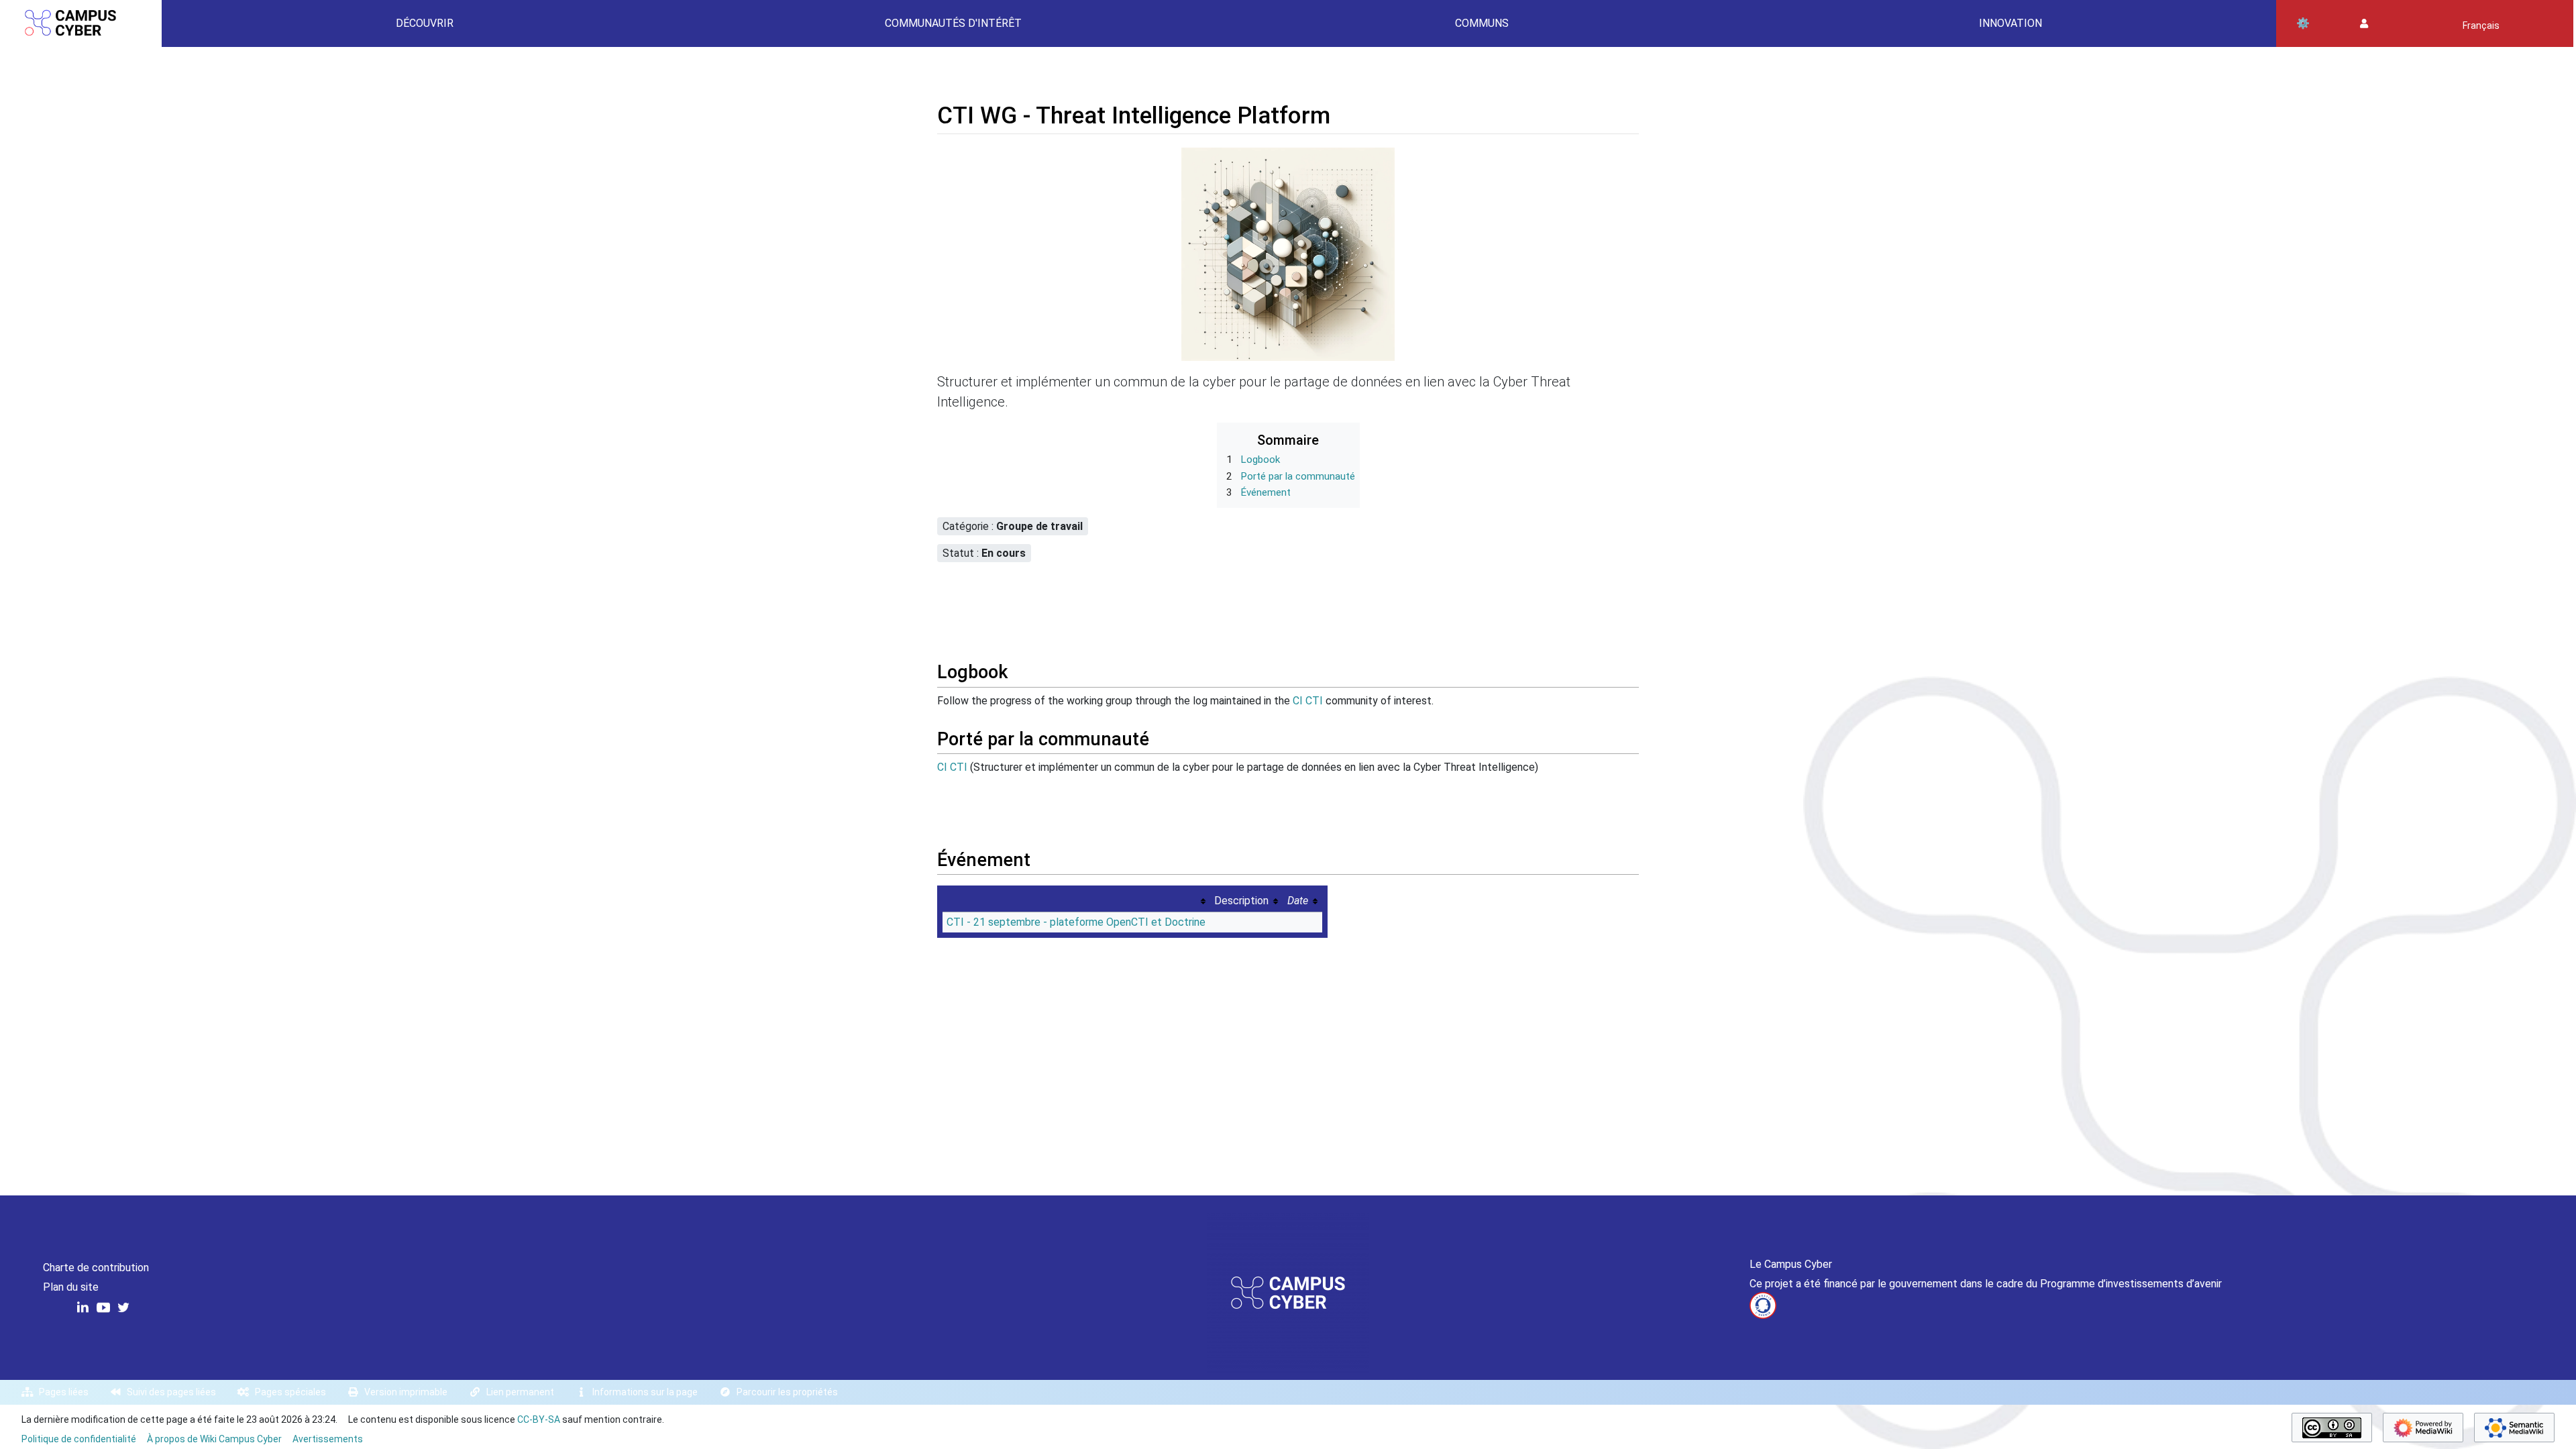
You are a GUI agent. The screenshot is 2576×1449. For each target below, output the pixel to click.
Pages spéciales (290, 1392)
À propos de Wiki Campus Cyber (214, 1439)
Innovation (2010, 23)
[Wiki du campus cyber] (1288, 1292)
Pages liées (64, 1392)
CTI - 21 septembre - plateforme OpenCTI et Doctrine (1076, 922)
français (2481, 25)
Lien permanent (520, 1392)
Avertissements (328, 1439)
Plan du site (71, 1287)
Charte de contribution (96, 1268)
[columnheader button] (1075, 900)
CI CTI (1308, 701)
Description (1241, 901)
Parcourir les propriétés (787, 1392)
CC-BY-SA (539, 1419)
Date (1298, 901)
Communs (1482, 23)
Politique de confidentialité (79, 1439)
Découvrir (425, 23)
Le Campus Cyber (1791, 1264)
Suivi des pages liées (171, 1392)
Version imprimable (406, 1392)
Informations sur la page (645, 1392)
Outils (2303, 23)
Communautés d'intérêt (953, 23)
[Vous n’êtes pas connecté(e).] (2364, 24)
